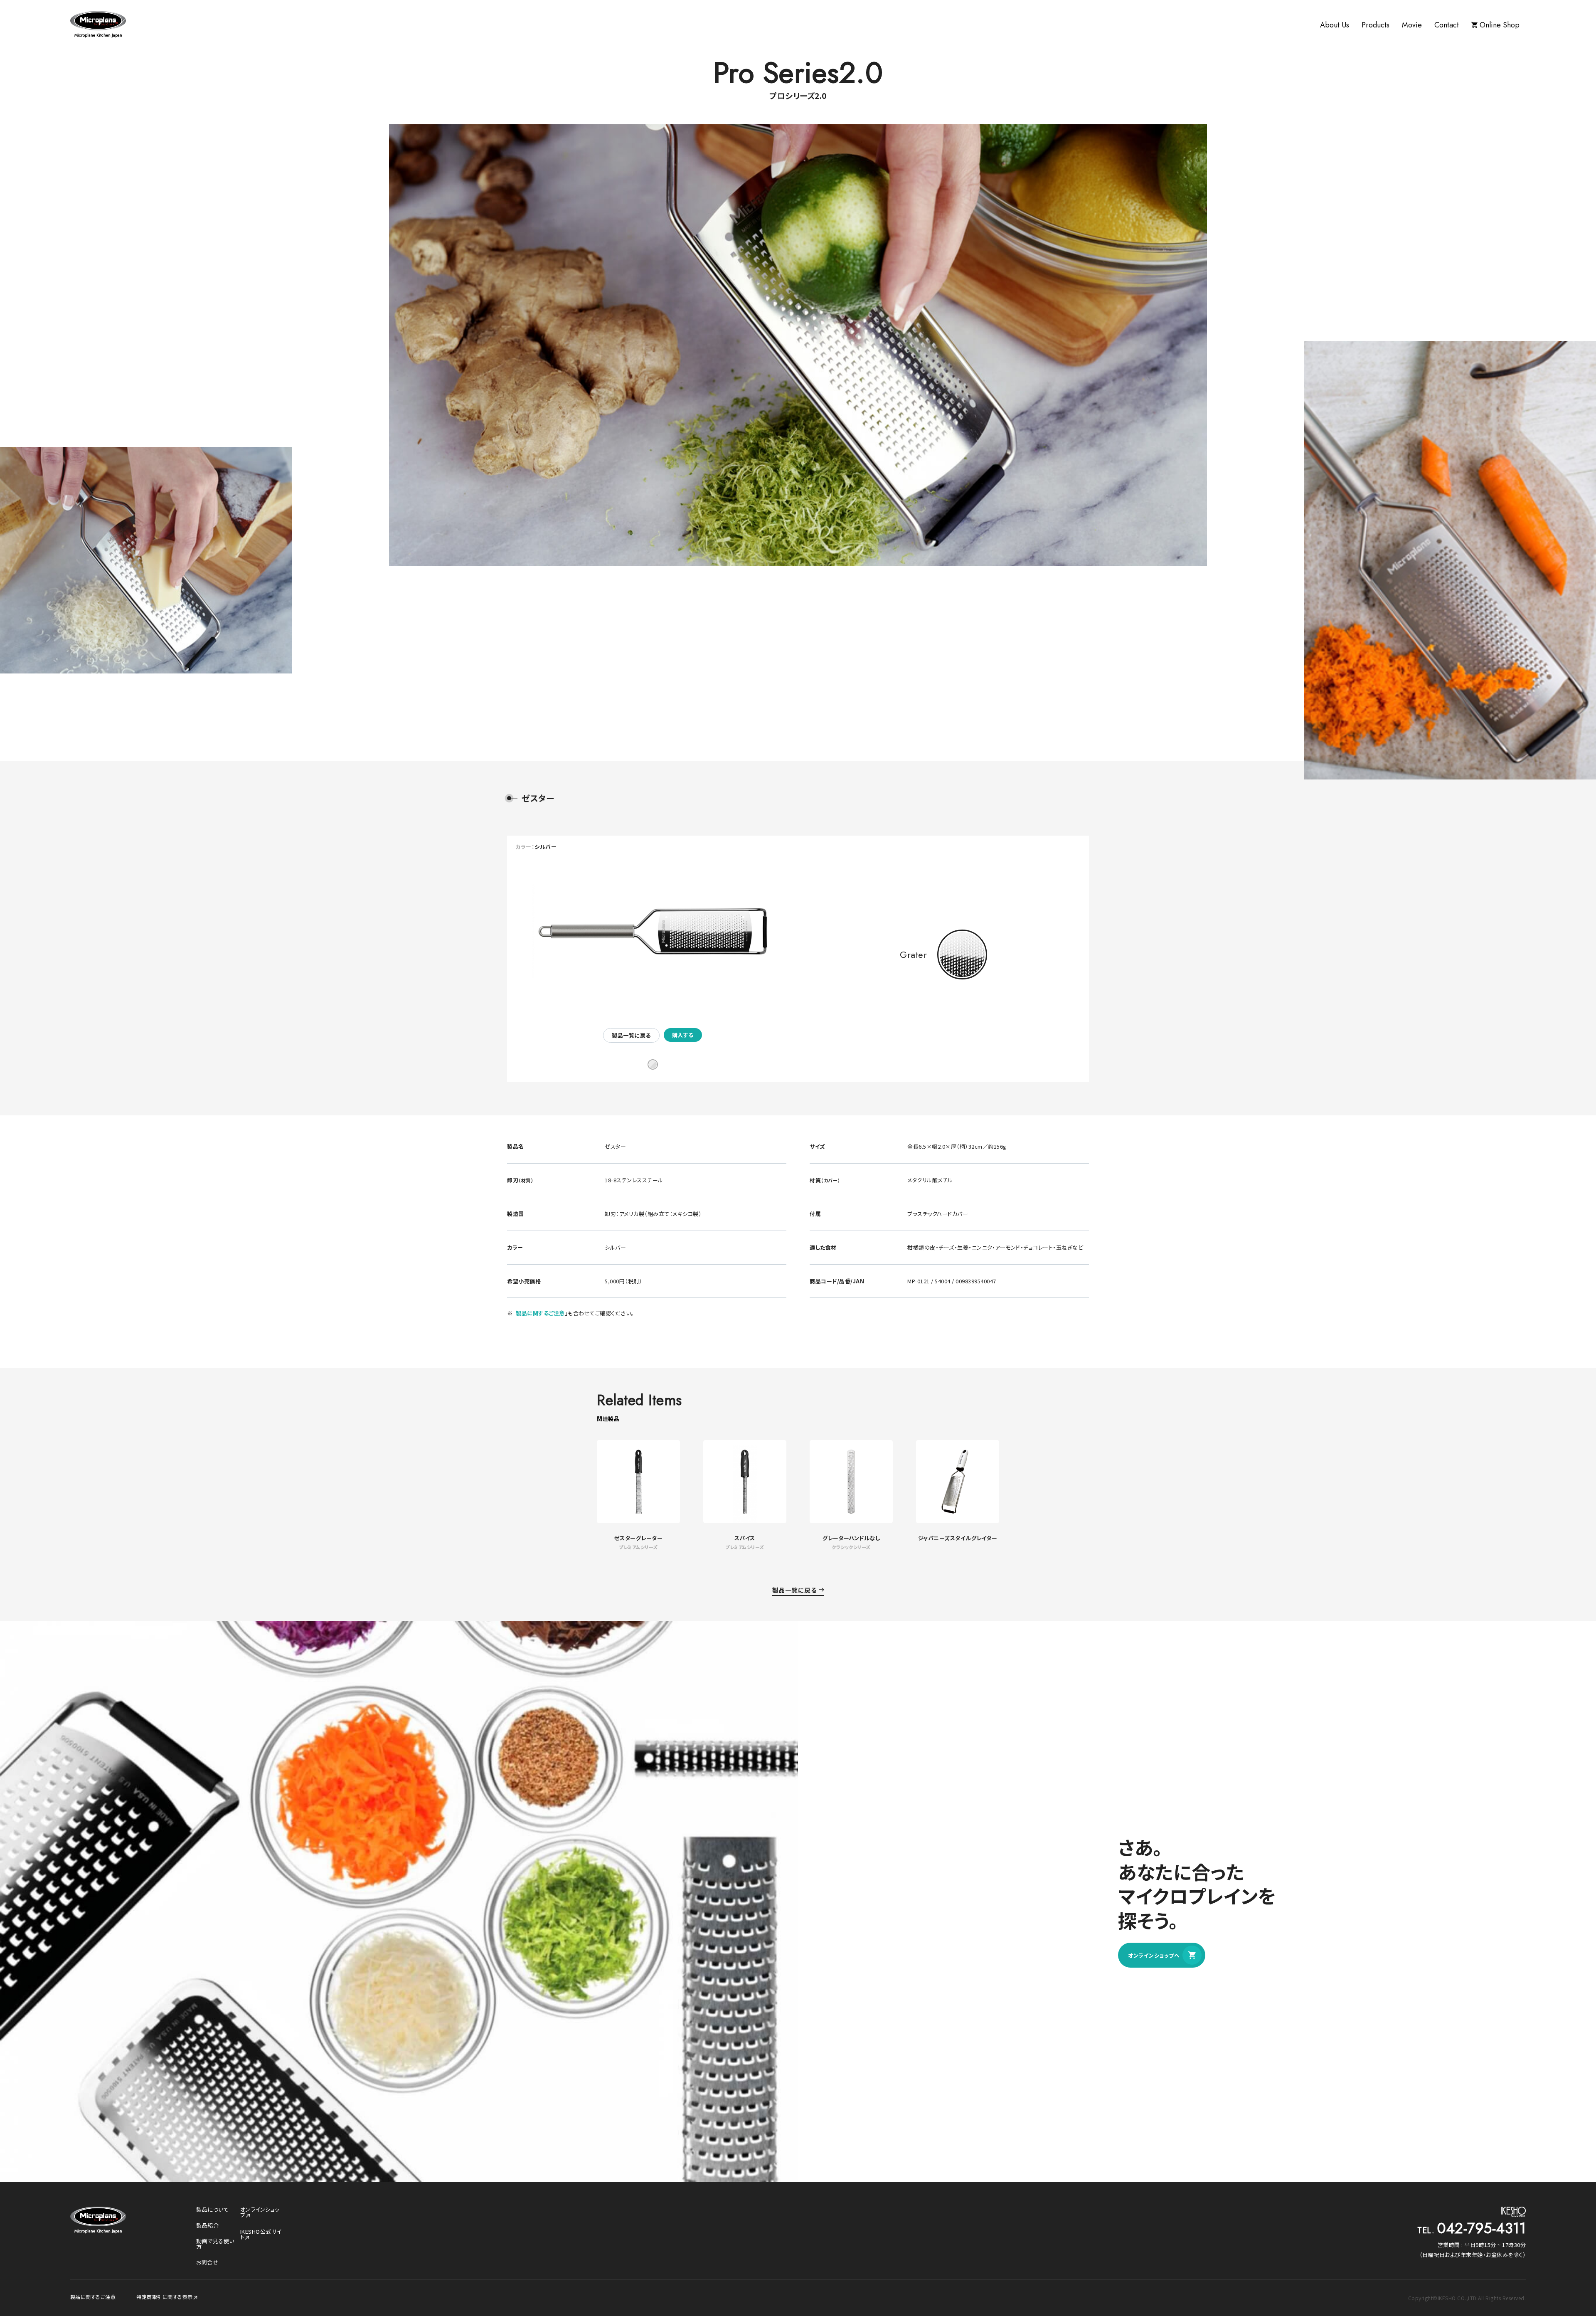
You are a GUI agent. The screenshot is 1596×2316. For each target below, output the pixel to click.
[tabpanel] (653, 945)
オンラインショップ (260, 2212)
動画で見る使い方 (215, 2244)
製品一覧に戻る (631, 1035)
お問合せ (207, 2262)
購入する (683, 1035)
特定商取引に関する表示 (165, 2297)
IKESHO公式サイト (261, 2234)
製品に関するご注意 (540, 1313)
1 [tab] (653, 1064)
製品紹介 (207, 2225)
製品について (212, 2209)
